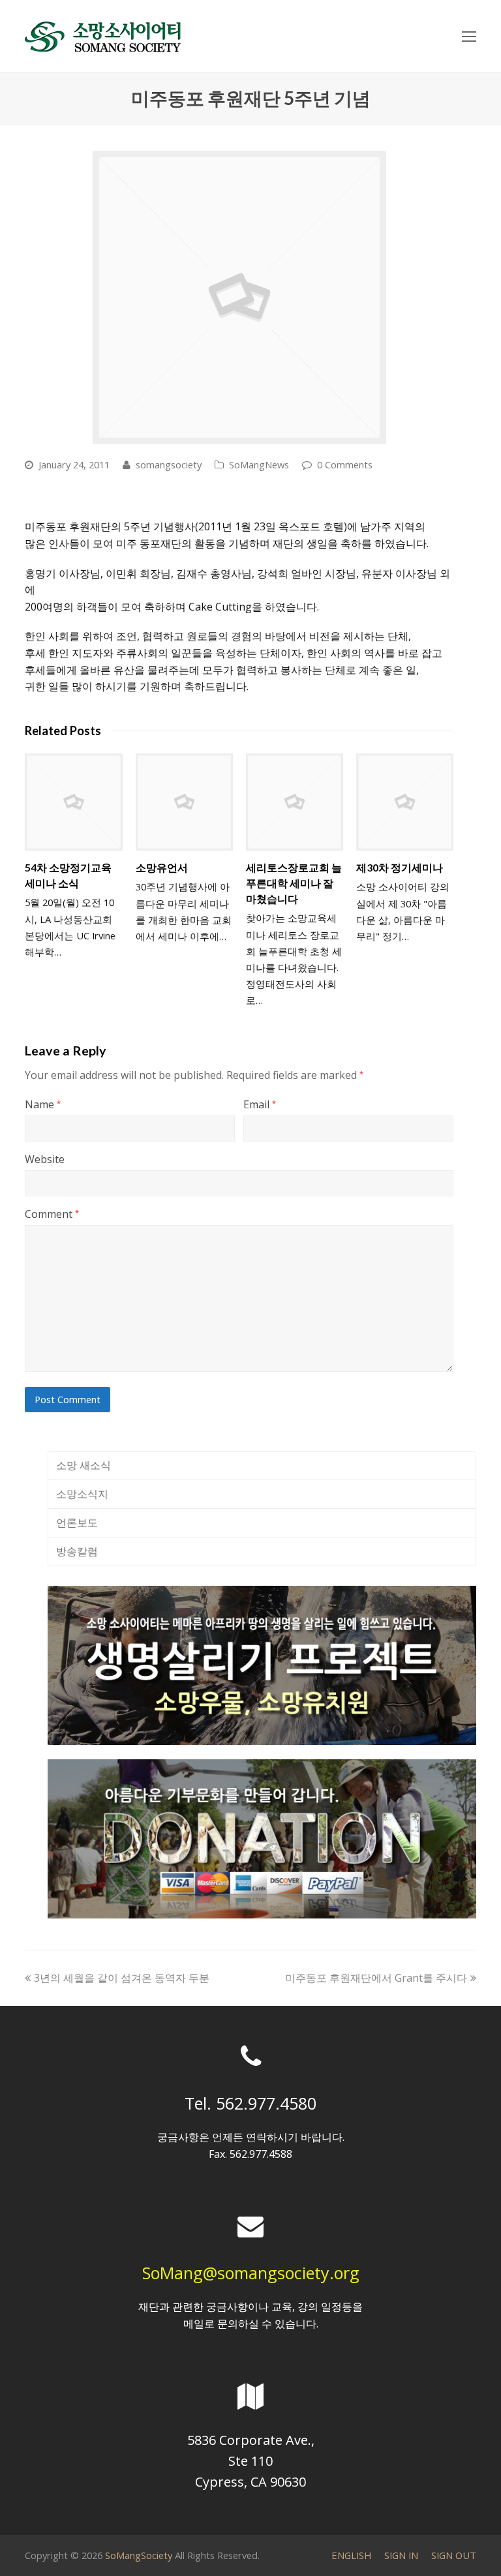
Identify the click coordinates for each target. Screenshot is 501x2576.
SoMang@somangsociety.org (251, 2273)
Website (45, 1159)
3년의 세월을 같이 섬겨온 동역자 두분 (121, 1978)
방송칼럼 (77, 1551)
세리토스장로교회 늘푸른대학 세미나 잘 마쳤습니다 (294, 883)
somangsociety (169, 464)
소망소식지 (82, 1494)
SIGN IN (401, 2555)
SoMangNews (259, 464)
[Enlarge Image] (239, 297)
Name (43, 1104)
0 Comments (345, 464)
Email (260, 1104)
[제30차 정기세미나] (405, 802)
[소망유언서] (184, 802)
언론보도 (77, 1523)
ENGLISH (351, 2555)
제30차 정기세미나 (400, 867)
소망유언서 (162, 867)
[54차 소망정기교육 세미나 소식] (73, 802)
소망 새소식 (83, 1465)
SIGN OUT (454, 2555)
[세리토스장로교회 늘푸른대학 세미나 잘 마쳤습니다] (295, 802)
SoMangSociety (139, 2555)
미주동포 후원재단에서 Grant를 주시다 (376, 1978)
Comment (52, 1214)
